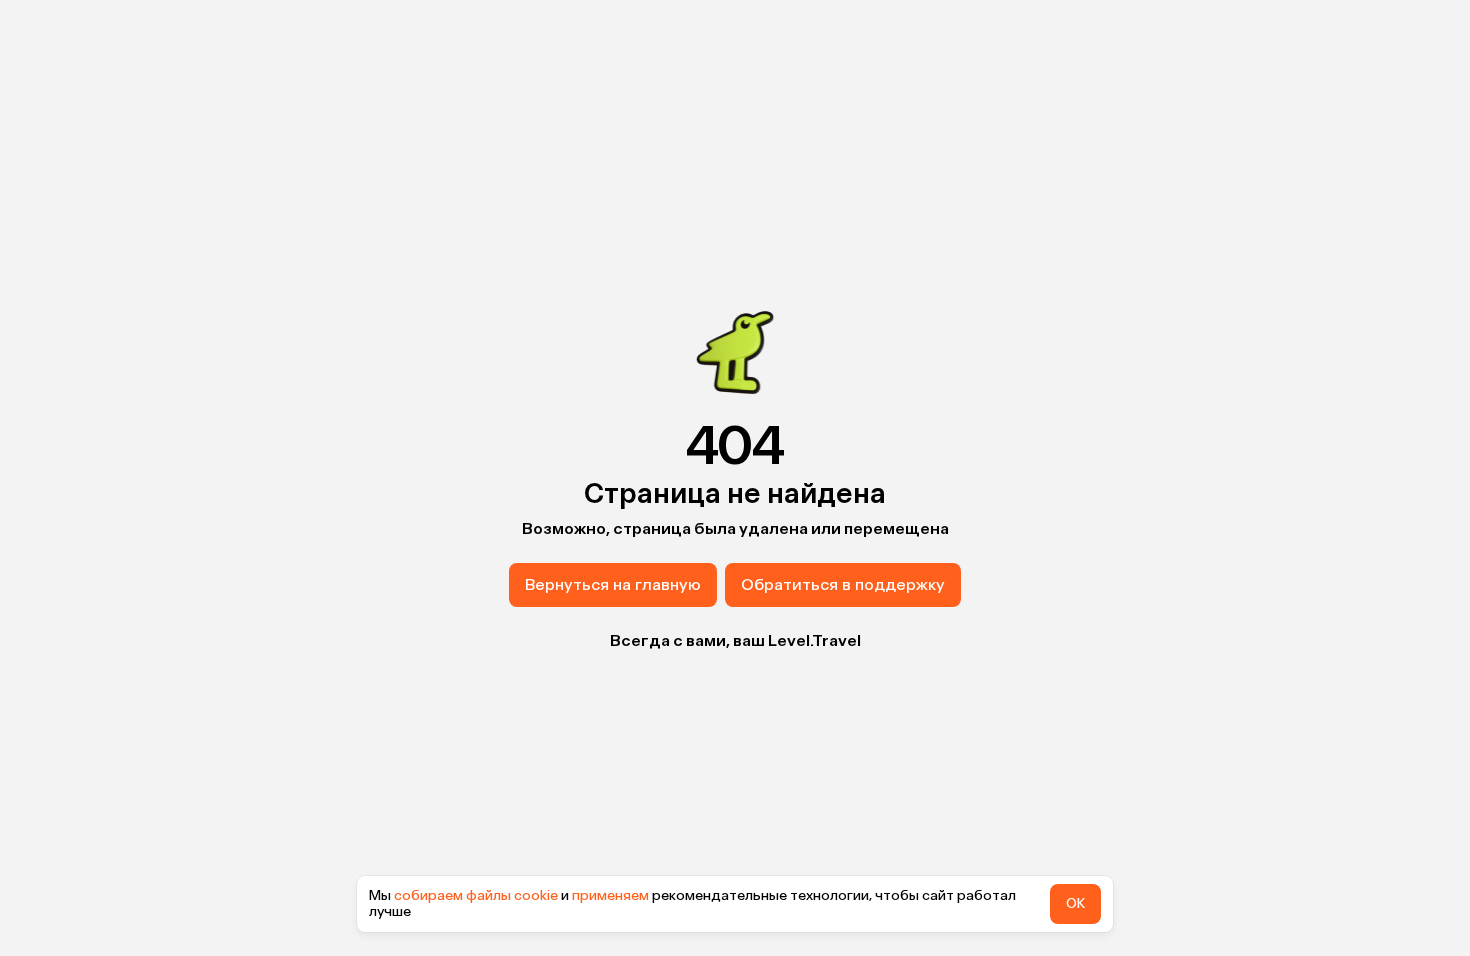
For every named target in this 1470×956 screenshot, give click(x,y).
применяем (610, 895)
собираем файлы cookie (476, 895)
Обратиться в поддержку (843, 584)
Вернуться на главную (613, 584)
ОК (1075, 903)
